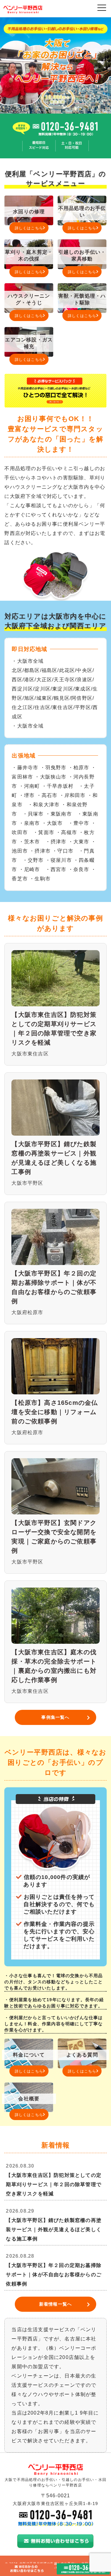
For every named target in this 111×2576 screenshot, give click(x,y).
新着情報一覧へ (55, 2304)
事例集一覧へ (55, 1717)
